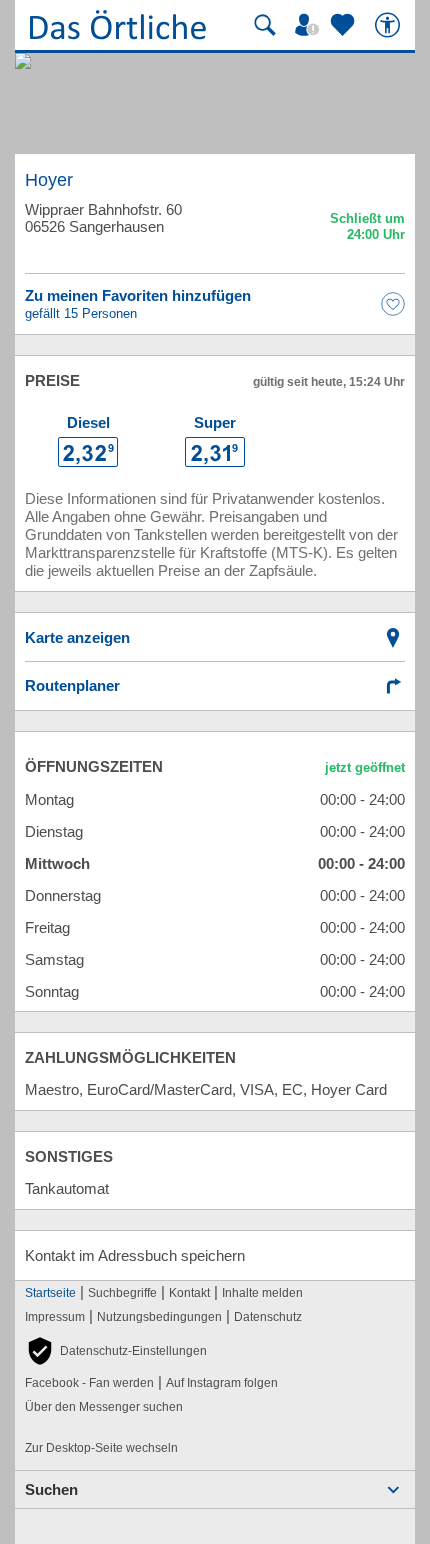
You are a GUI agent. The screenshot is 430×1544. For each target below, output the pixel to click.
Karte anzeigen (77, 637)
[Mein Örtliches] (310, 25)
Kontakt (189, 1293)
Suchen (51, 1489)
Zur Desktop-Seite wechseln (101, 1448)
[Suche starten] (265, 25)
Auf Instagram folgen (222, 1383)
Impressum (55, 1317)
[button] (116, 1351)
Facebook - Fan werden (89, 1383)
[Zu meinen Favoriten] (345, 25)
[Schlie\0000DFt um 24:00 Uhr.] (367, 229)
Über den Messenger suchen (104, 1407)
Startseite (50, 1293)
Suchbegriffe (122, 1293)
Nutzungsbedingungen (159, 1317)
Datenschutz (268, 1317)
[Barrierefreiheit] (390, 25)
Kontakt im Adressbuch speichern (135, 1255)
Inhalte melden (262, 1293)
